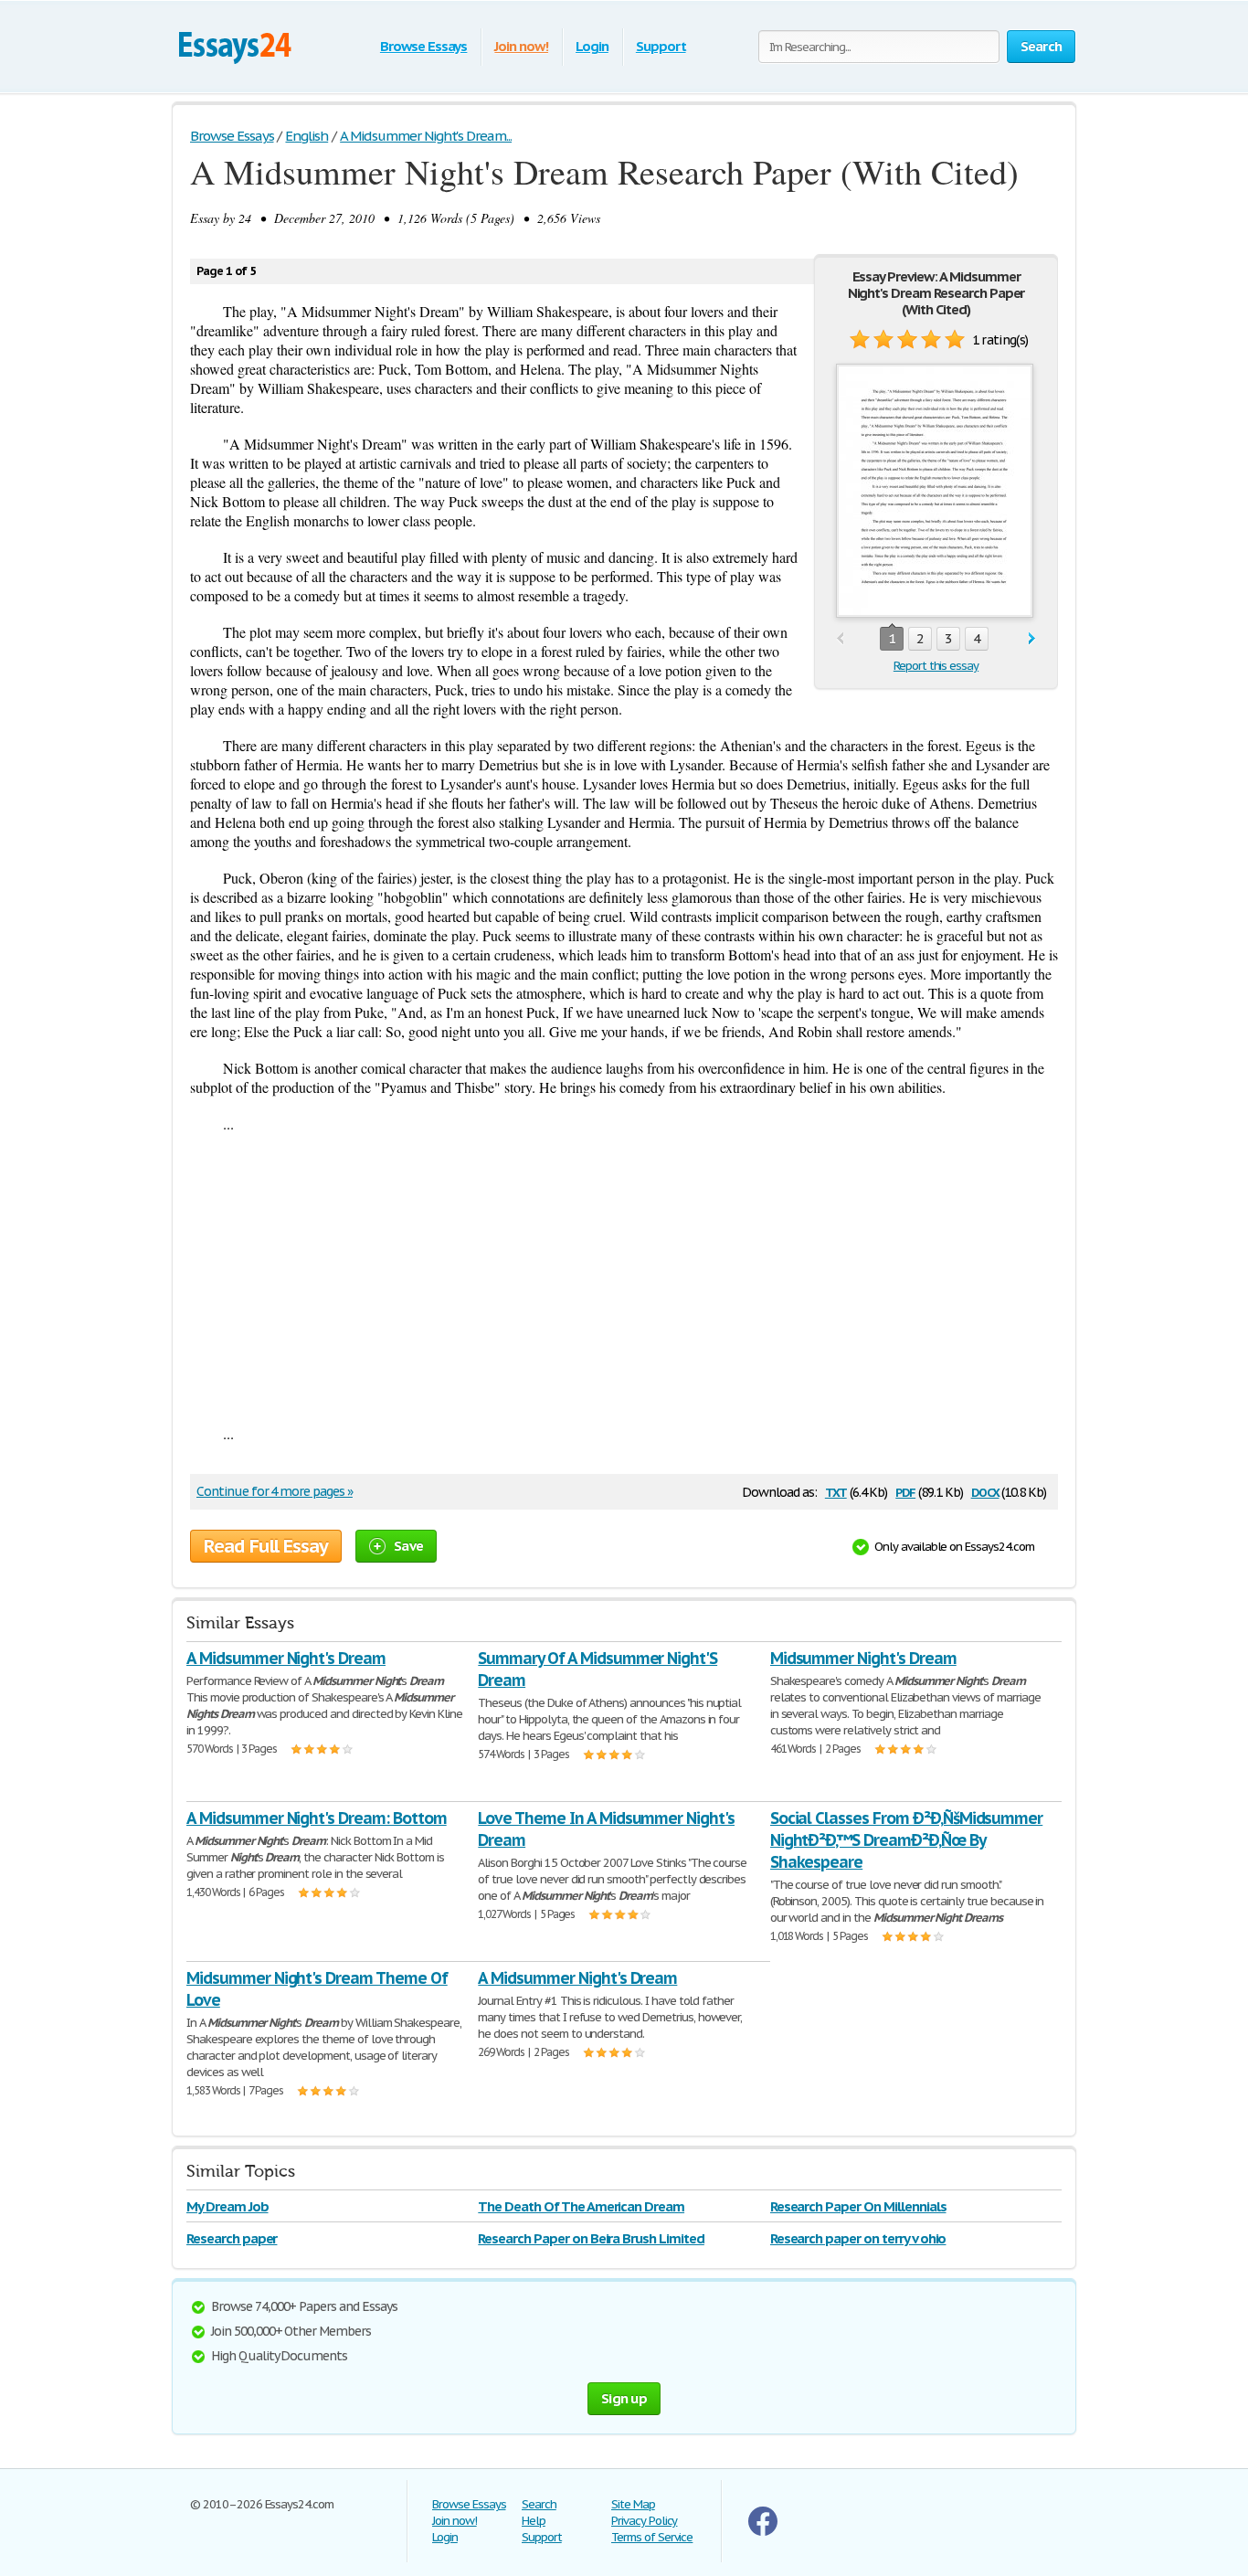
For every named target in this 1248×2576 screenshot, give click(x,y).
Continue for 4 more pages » (275, 1491)
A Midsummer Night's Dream (286, 1658)
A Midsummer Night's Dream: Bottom (317, 1818)
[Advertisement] (624, 1278)
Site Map (633, 2504)
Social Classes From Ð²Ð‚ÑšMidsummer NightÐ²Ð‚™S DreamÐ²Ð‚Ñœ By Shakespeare (907, 1840)
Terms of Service (652, 2537)
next (1032, 639)
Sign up (624, 2398)
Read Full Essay (266, 1546)
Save (408, 1546)
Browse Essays (423, 46)
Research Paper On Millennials (858, 2206)
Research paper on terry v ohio (858, 2238)
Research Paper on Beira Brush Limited (591, 2238)
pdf (905, 1491)
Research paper (232, 2238)
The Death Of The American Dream (581, 2206)
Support (661, 46)
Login (592, 46)
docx (985, 1491)
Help (534, 2521)
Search (539, 2504)
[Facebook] (763, 2532)
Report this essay (936, 666)
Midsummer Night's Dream (863, 1658)
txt (836, 1491)
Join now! (521, 46)
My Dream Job (227, 2206)
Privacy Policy (644, 2521)
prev (840, 639)
